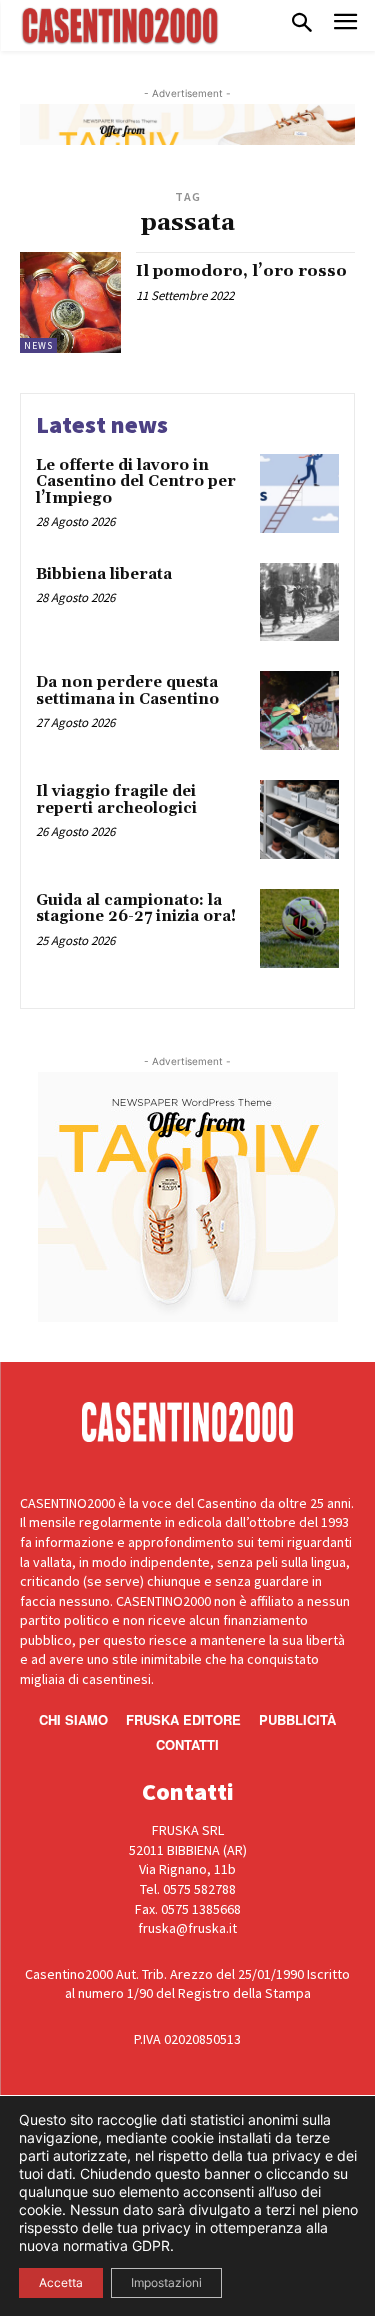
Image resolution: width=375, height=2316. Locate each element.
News (38, 345)
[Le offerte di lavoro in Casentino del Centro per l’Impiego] (299, 493)
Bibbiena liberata (104, 574)
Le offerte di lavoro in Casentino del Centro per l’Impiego (136, 482)
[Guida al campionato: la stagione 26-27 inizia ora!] (299, 928)
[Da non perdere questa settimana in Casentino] (299, 710)
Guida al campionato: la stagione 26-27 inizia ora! (136, 909)
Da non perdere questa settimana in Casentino (127, 691)
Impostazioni (166, 2282)
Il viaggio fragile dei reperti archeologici (116, 800)
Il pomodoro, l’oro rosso (241, 271)
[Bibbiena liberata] (299, 602)
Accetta (61, 2282)
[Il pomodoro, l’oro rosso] (70, 302)
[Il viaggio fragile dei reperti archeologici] (299, 819)
